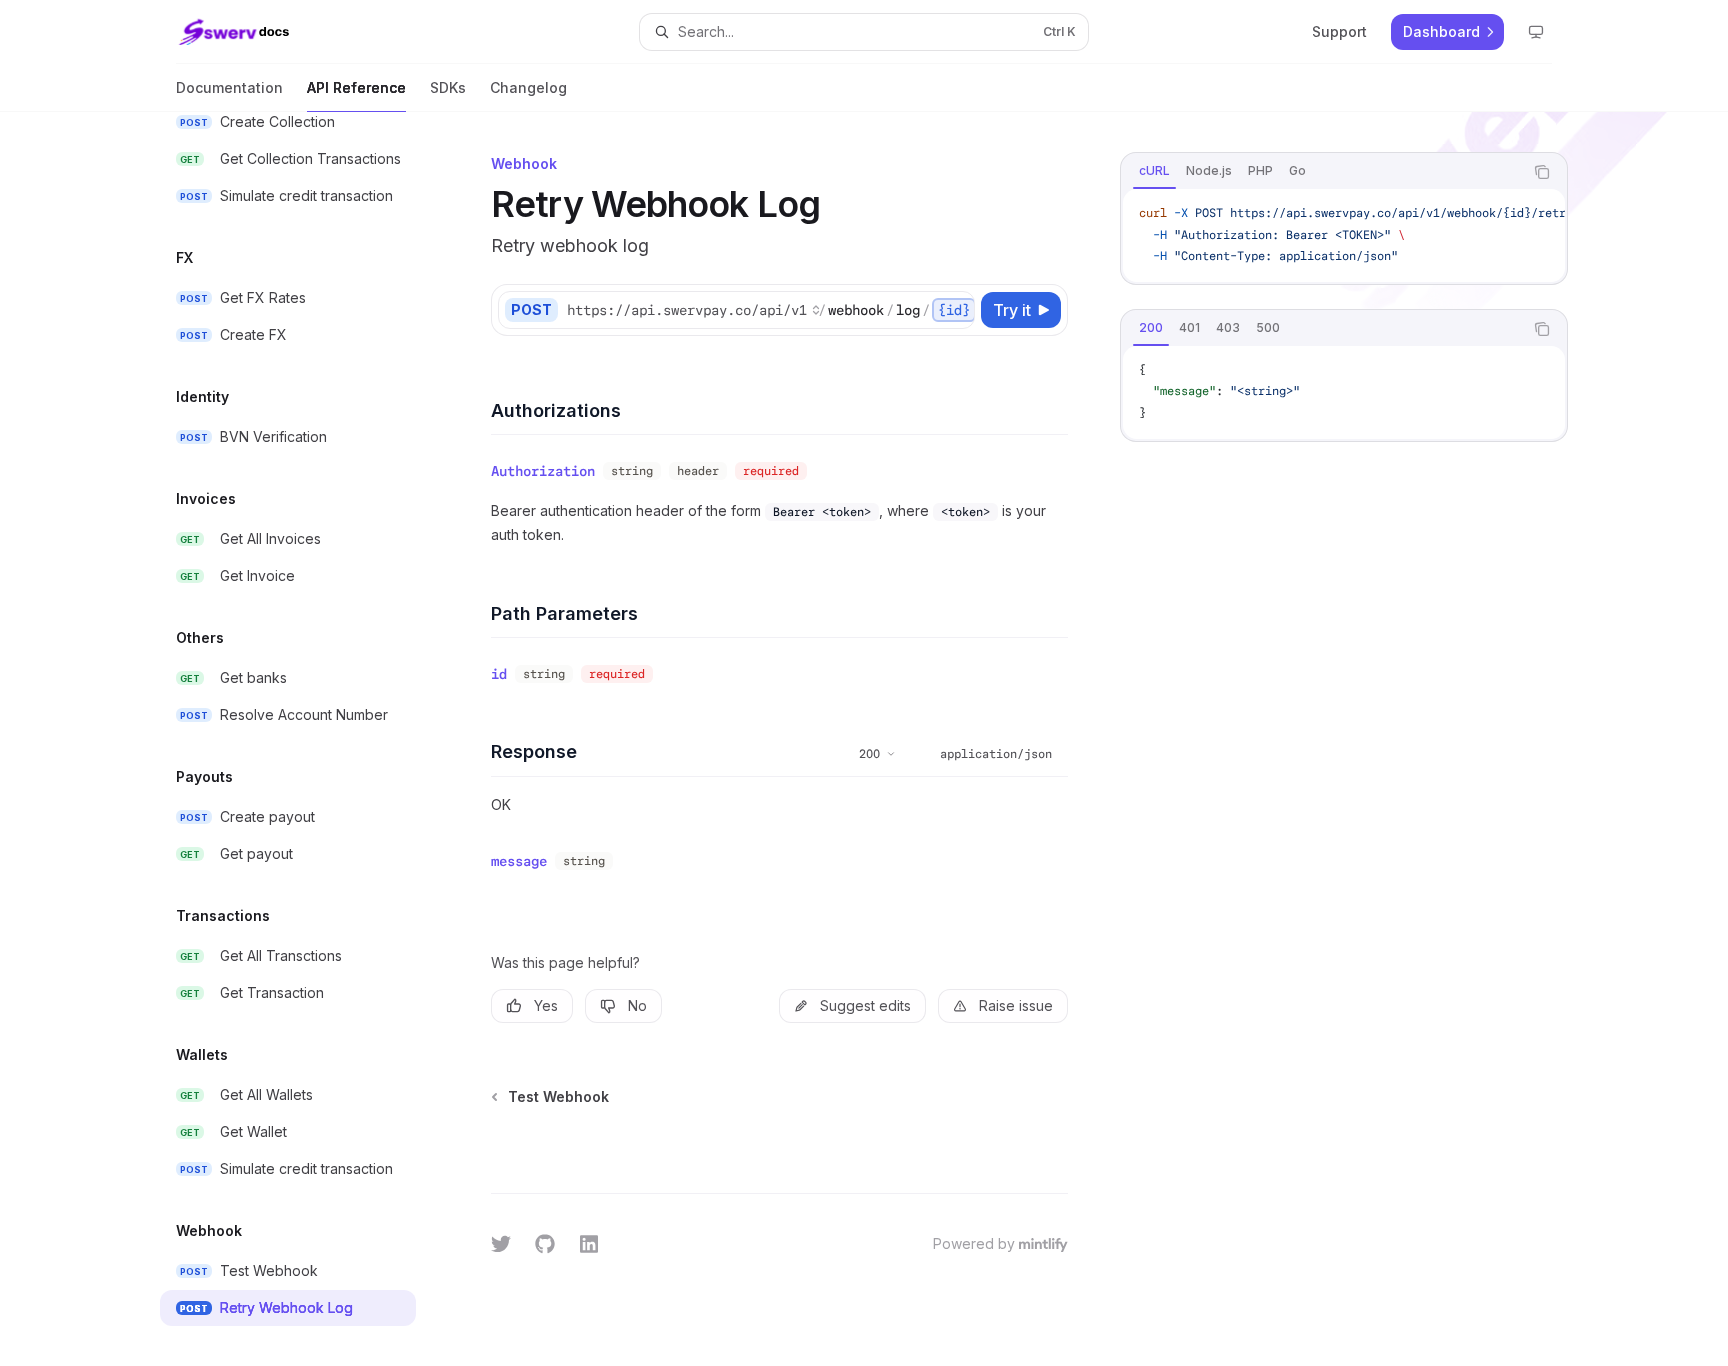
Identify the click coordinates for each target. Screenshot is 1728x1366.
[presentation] (304, 739)
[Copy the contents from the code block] (1542, 172)
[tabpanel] (1344, 235)
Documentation (229, 87)
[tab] (1154, 171)
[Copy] (956, 310)
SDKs (448, 87)
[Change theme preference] (1536, 32)
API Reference (356, 87)
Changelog (528, 87)
